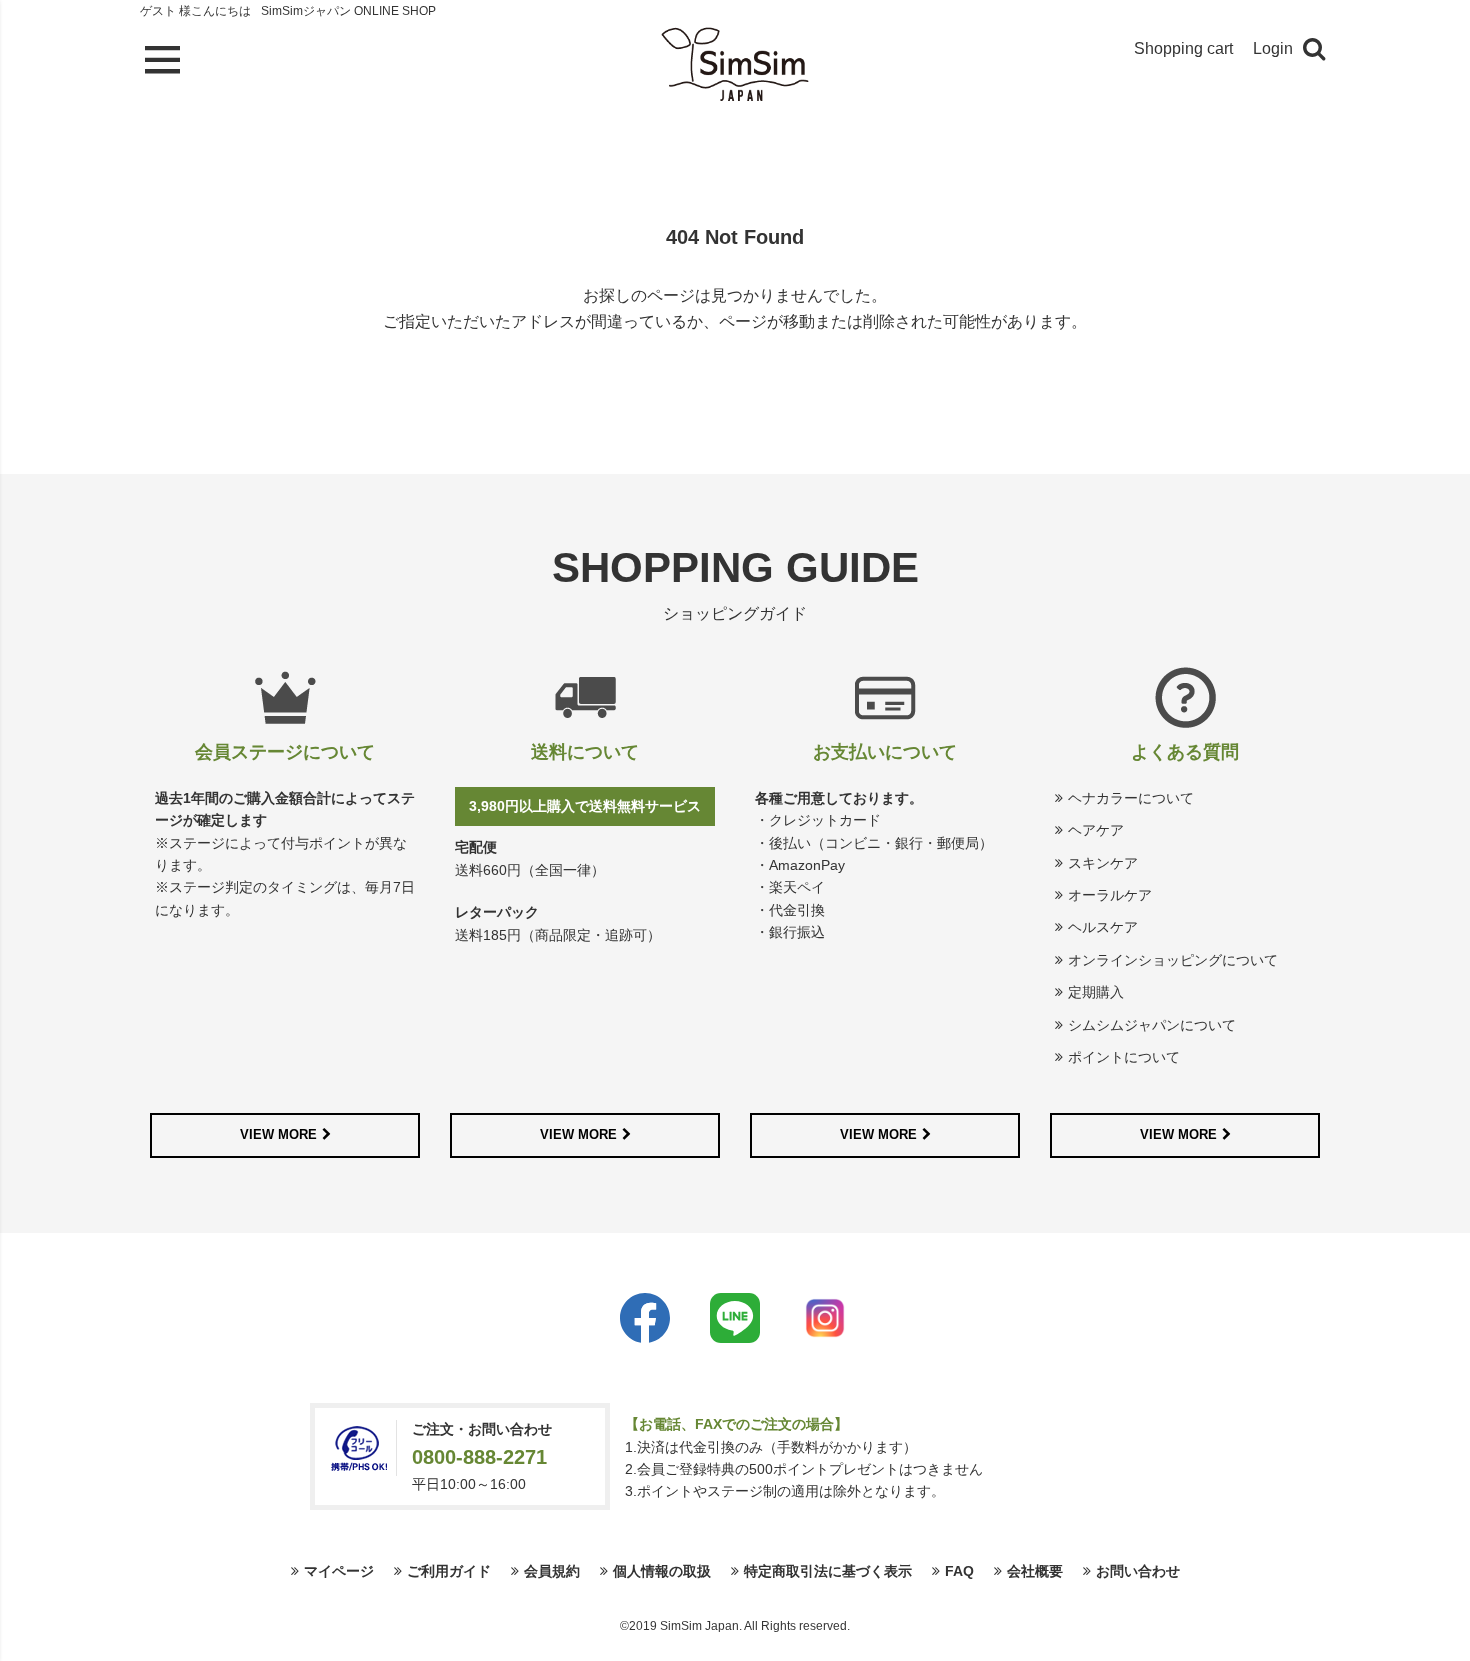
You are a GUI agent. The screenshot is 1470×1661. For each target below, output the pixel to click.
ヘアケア (1096, 830)
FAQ (959, 1571)
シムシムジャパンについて (1152, 1025)
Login (1273, 48)
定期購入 (1096, 992)
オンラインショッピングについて (1173, 960)
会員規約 (552, 1571)
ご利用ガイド (449, 1571)
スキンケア (1103, 863)
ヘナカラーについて (1131, 798)
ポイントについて (1124, 1057)
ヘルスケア (1103, 927)
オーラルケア (1110, 895)
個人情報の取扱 (662, 1571)
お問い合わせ (1138, 1571)
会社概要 (1035, 1571)
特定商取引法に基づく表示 (828, 1571)
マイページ (339, 1571)
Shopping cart (1183, 48)
